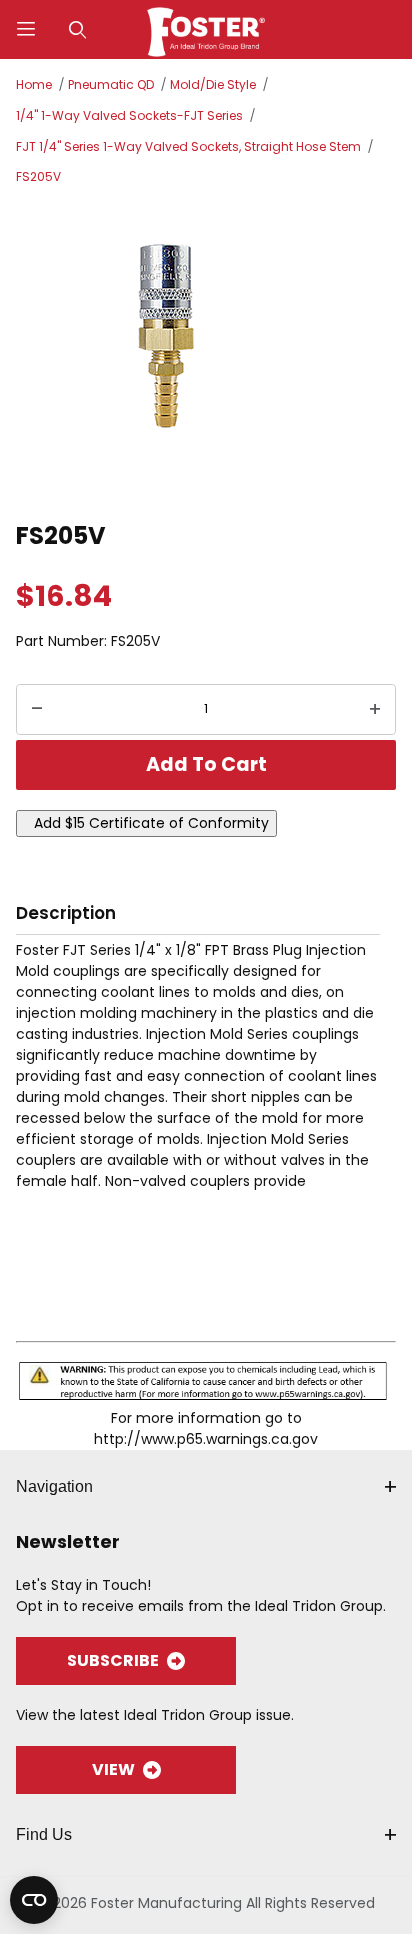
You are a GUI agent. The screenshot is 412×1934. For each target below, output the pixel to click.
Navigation (54, 1486)
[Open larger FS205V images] (206, 350)
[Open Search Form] (78, 29)
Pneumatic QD (111, 84)
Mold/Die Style (213, 84)
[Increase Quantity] (375, 710)
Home (34, 84)
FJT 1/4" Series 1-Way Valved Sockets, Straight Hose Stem (188, 146)
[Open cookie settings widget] (34, 1900)
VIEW (113, 1769)
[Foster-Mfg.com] (206, 28)
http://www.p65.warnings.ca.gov (206, 1439)
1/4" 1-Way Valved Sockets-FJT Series (129, 115)
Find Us (44, 1834)
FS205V (38, 176)
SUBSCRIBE (113, 1660)
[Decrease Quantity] (37, 710)
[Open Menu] (26, 29)
